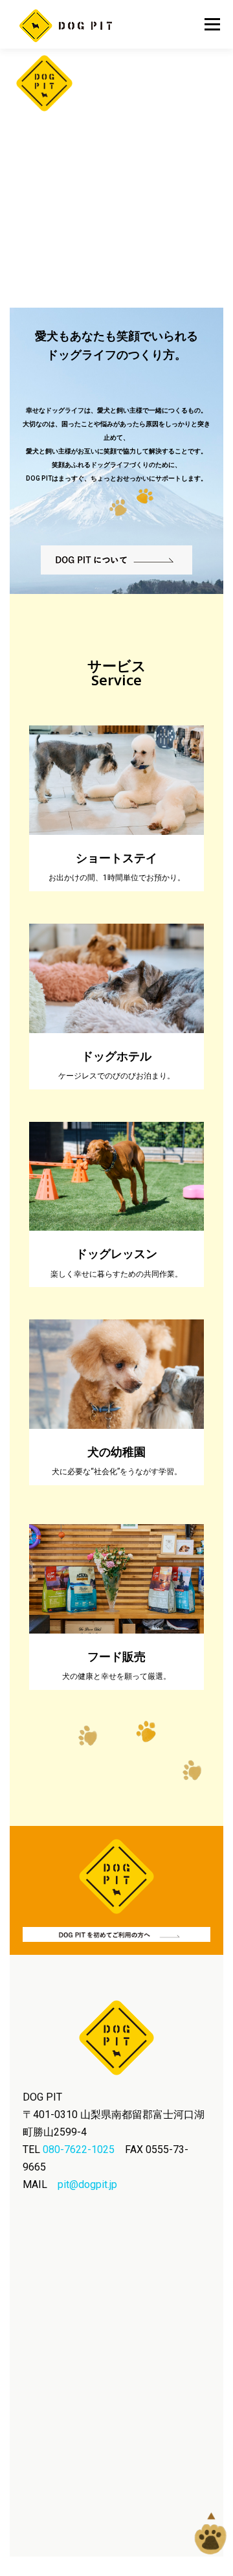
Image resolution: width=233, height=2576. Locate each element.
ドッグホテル (116, 1056)
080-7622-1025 (79, 2149)
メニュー (212, 24)
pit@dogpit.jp (87, 2184)
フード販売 (116, 1657)
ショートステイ (116, 858)
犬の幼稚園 (116, 1452)
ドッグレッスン (116, 1254)
